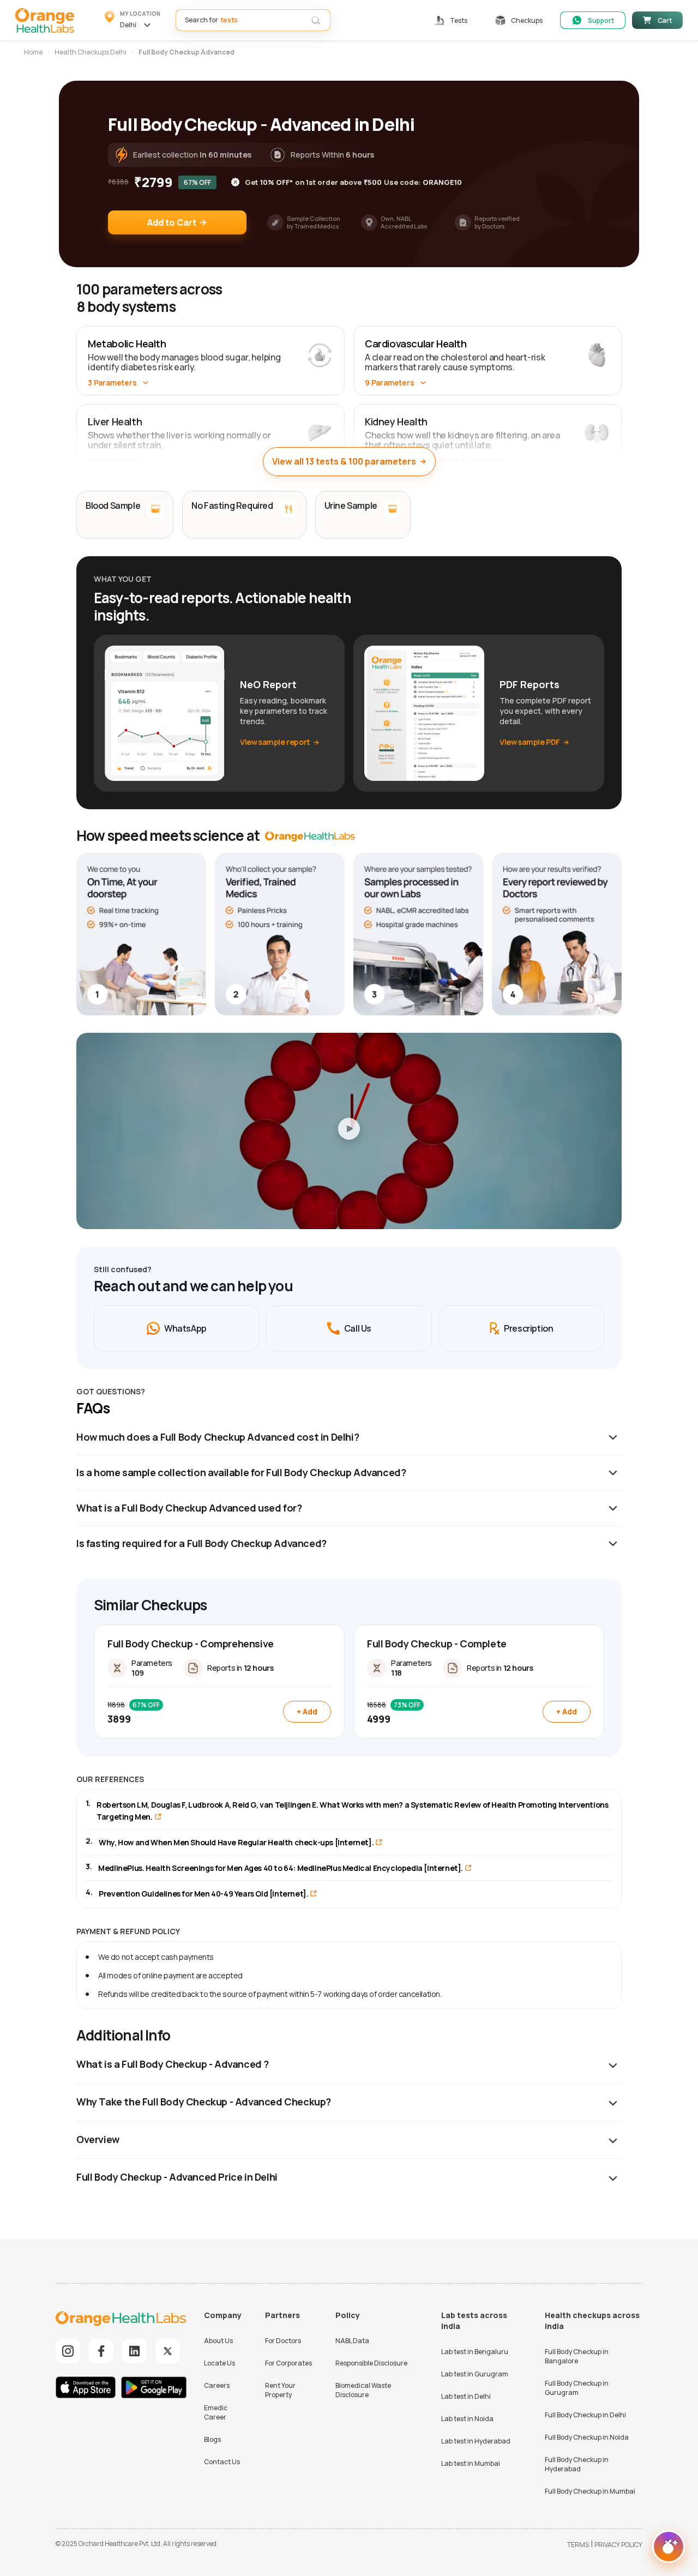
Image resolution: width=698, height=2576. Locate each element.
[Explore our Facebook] (101, 2351)
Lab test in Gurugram (475, 2374)
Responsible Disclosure (371, 2363)
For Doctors (283, 2341)
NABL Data (352, 2341)
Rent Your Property (280, 2390)
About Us (218, 2341)
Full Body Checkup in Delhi (585, 2415)
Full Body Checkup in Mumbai (590, 2491)
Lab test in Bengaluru (475, 2352)
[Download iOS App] (88, 2389)
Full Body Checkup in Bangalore (577, 2356)
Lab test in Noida (467, 2419)
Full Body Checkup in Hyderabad (577, 2464)
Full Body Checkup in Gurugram (577, 2388)
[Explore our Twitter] (168, 2351)
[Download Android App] (154, 2389)
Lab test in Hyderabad (476, 2441)
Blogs (212, 2439)
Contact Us (222, 2462)
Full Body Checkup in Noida (587, 2437)
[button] (133, 20)
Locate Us (219, 2363)
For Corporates (288, 2363)
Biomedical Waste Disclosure (363, 2390)
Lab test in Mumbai (471, 2463)
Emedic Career (216, 2412)
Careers (217, 2385)
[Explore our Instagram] (68, 2351)
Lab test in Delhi (466, 2396)
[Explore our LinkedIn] (134, 2351)
